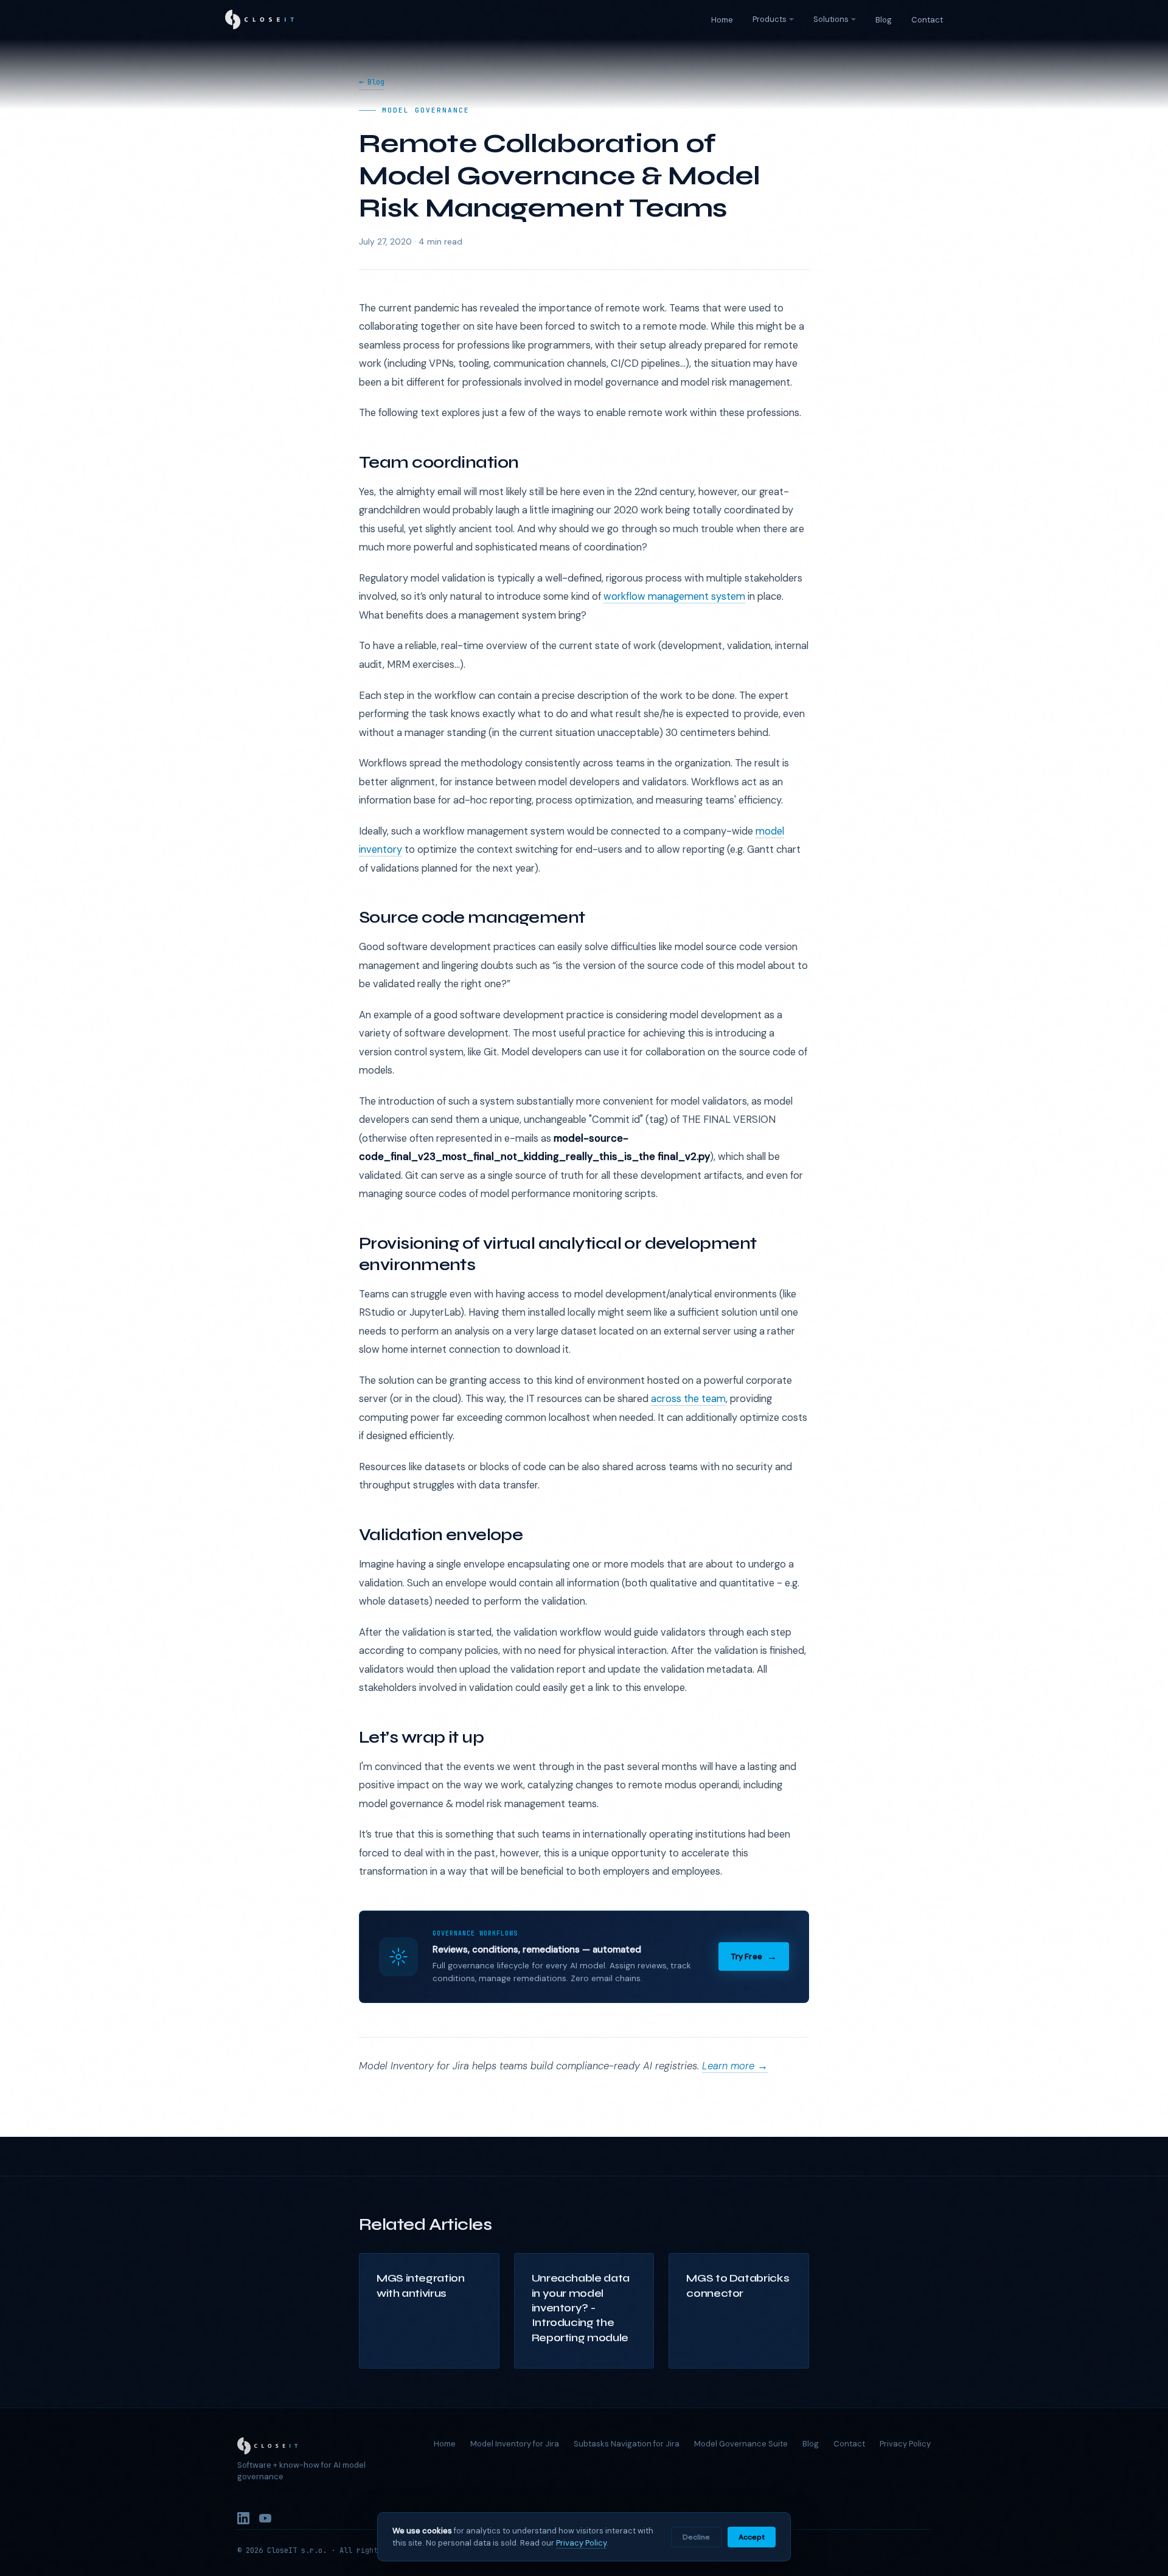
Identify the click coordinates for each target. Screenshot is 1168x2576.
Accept (752, 2537)
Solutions (831, 19)
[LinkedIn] (243, 2521)
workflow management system (674, 596)
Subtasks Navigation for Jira (627, 2444)
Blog (884, 20)
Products (770, 19)
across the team (688, 1399)
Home (722, 20)
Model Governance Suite (741, 2444)
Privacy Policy (905, 2444)
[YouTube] (265, 2521)
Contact (927, 20)
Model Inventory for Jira (515, 2444)
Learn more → (735, 2066)
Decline (696, 2537)
